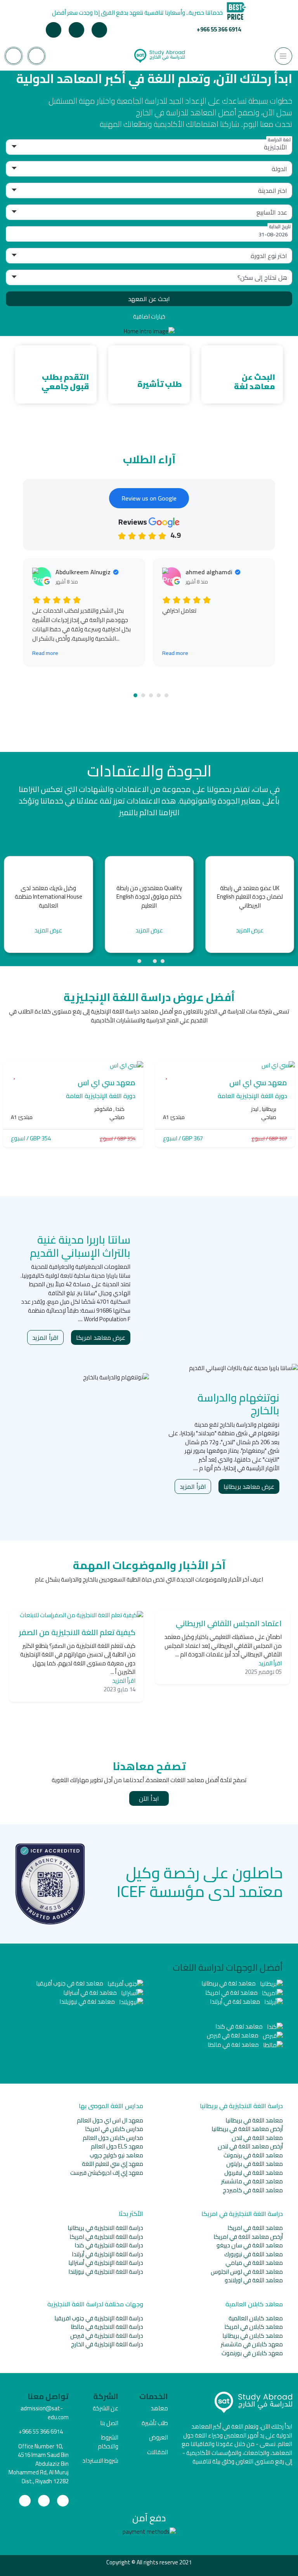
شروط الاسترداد (100, 2461)
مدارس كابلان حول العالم (113, 2138)
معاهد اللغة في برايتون (255, 2164)
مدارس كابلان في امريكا (114, 2129)
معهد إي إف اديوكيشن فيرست (107, 2173)
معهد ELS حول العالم (117, 2146)
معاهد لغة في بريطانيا (229, 1983)
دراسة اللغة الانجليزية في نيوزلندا (106, 2272)
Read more (45, 653)
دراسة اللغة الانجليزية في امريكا (106, 2237)
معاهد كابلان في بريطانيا (253, 2336)
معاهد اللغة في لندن (257, 2138)
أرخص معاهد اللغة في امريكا (248, 2237)
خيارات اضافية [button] (149, 316)
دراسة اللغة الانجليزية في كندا (109, 2245)
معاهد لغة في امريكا (232, 1993)
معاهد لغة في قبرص (233, 2035)
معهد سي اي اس (258, 1082)
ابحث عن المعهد (149, 299)
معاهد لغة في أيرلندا (236, 2002)
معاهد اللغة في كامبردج (253, 2190)
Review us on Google (149, 498)
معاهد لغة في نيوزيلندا (88, 2002)
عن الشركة (106, 2408)
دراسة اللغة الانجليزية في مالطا (107, 2327)
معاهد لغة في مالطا (234, 2045)
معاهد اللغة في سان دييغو (250, 2245)
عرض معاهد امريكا (101, 1337)
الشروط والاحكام (108, 2442)
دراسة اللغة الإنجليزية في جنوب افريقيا (99, 2318)
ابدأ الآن (149, 1798)
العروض (159, 2437)
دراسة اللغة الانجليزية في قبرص (107, 2336)
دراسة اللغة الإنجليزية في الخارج (107, 2344)
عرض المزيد (48, 931)
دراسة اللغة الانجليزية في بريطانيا (105, 2228)
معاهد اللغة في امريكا (255, 2228)
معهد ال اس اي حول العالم (110, 2120)
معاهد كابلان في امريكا (254, 2327)
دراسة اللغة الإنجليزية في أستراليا (106, 2263)
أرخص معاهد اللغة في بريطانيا (247, 2129)
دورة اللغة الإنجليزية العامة (252, 1096)
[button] (135, 695)
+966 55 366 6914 (219, 29)
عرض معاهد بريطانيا (249, 1486)
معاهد (159, 2408)
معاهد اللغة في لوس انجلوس (247, 2272)
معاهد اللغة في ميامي (254, 2263)
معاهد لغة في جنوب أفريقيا (70, 1983)
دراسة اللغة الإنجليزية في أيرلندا (107, 2254)
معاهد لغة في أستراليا (91, 1993)
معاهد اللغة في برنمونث (253, 2155)
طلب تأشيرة (155, 2423)
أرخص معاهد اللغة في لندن (250, 2146)
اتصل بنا (109, 2423)
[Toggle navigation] (283, 56)
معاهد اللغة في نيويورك (254, 2254)
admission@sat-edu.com (45, 2413)
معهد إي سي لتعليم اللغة (113, 2164)
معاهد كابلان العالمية (256, 2318)
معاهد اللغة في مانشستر (252, 2181)
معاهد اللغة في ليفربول (254, 2173)
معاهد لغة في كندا (240, 2026)
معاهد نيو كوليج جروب (116, 2155)
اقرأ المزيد (45, 1337)
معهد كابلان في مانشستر (252, 2344)
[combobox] (149, 234)
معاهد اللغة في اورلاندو (254, 2280)
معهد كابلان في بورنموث (252, 2353)
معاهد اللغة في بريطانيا (254, 2120)
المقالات (158, 2452)
